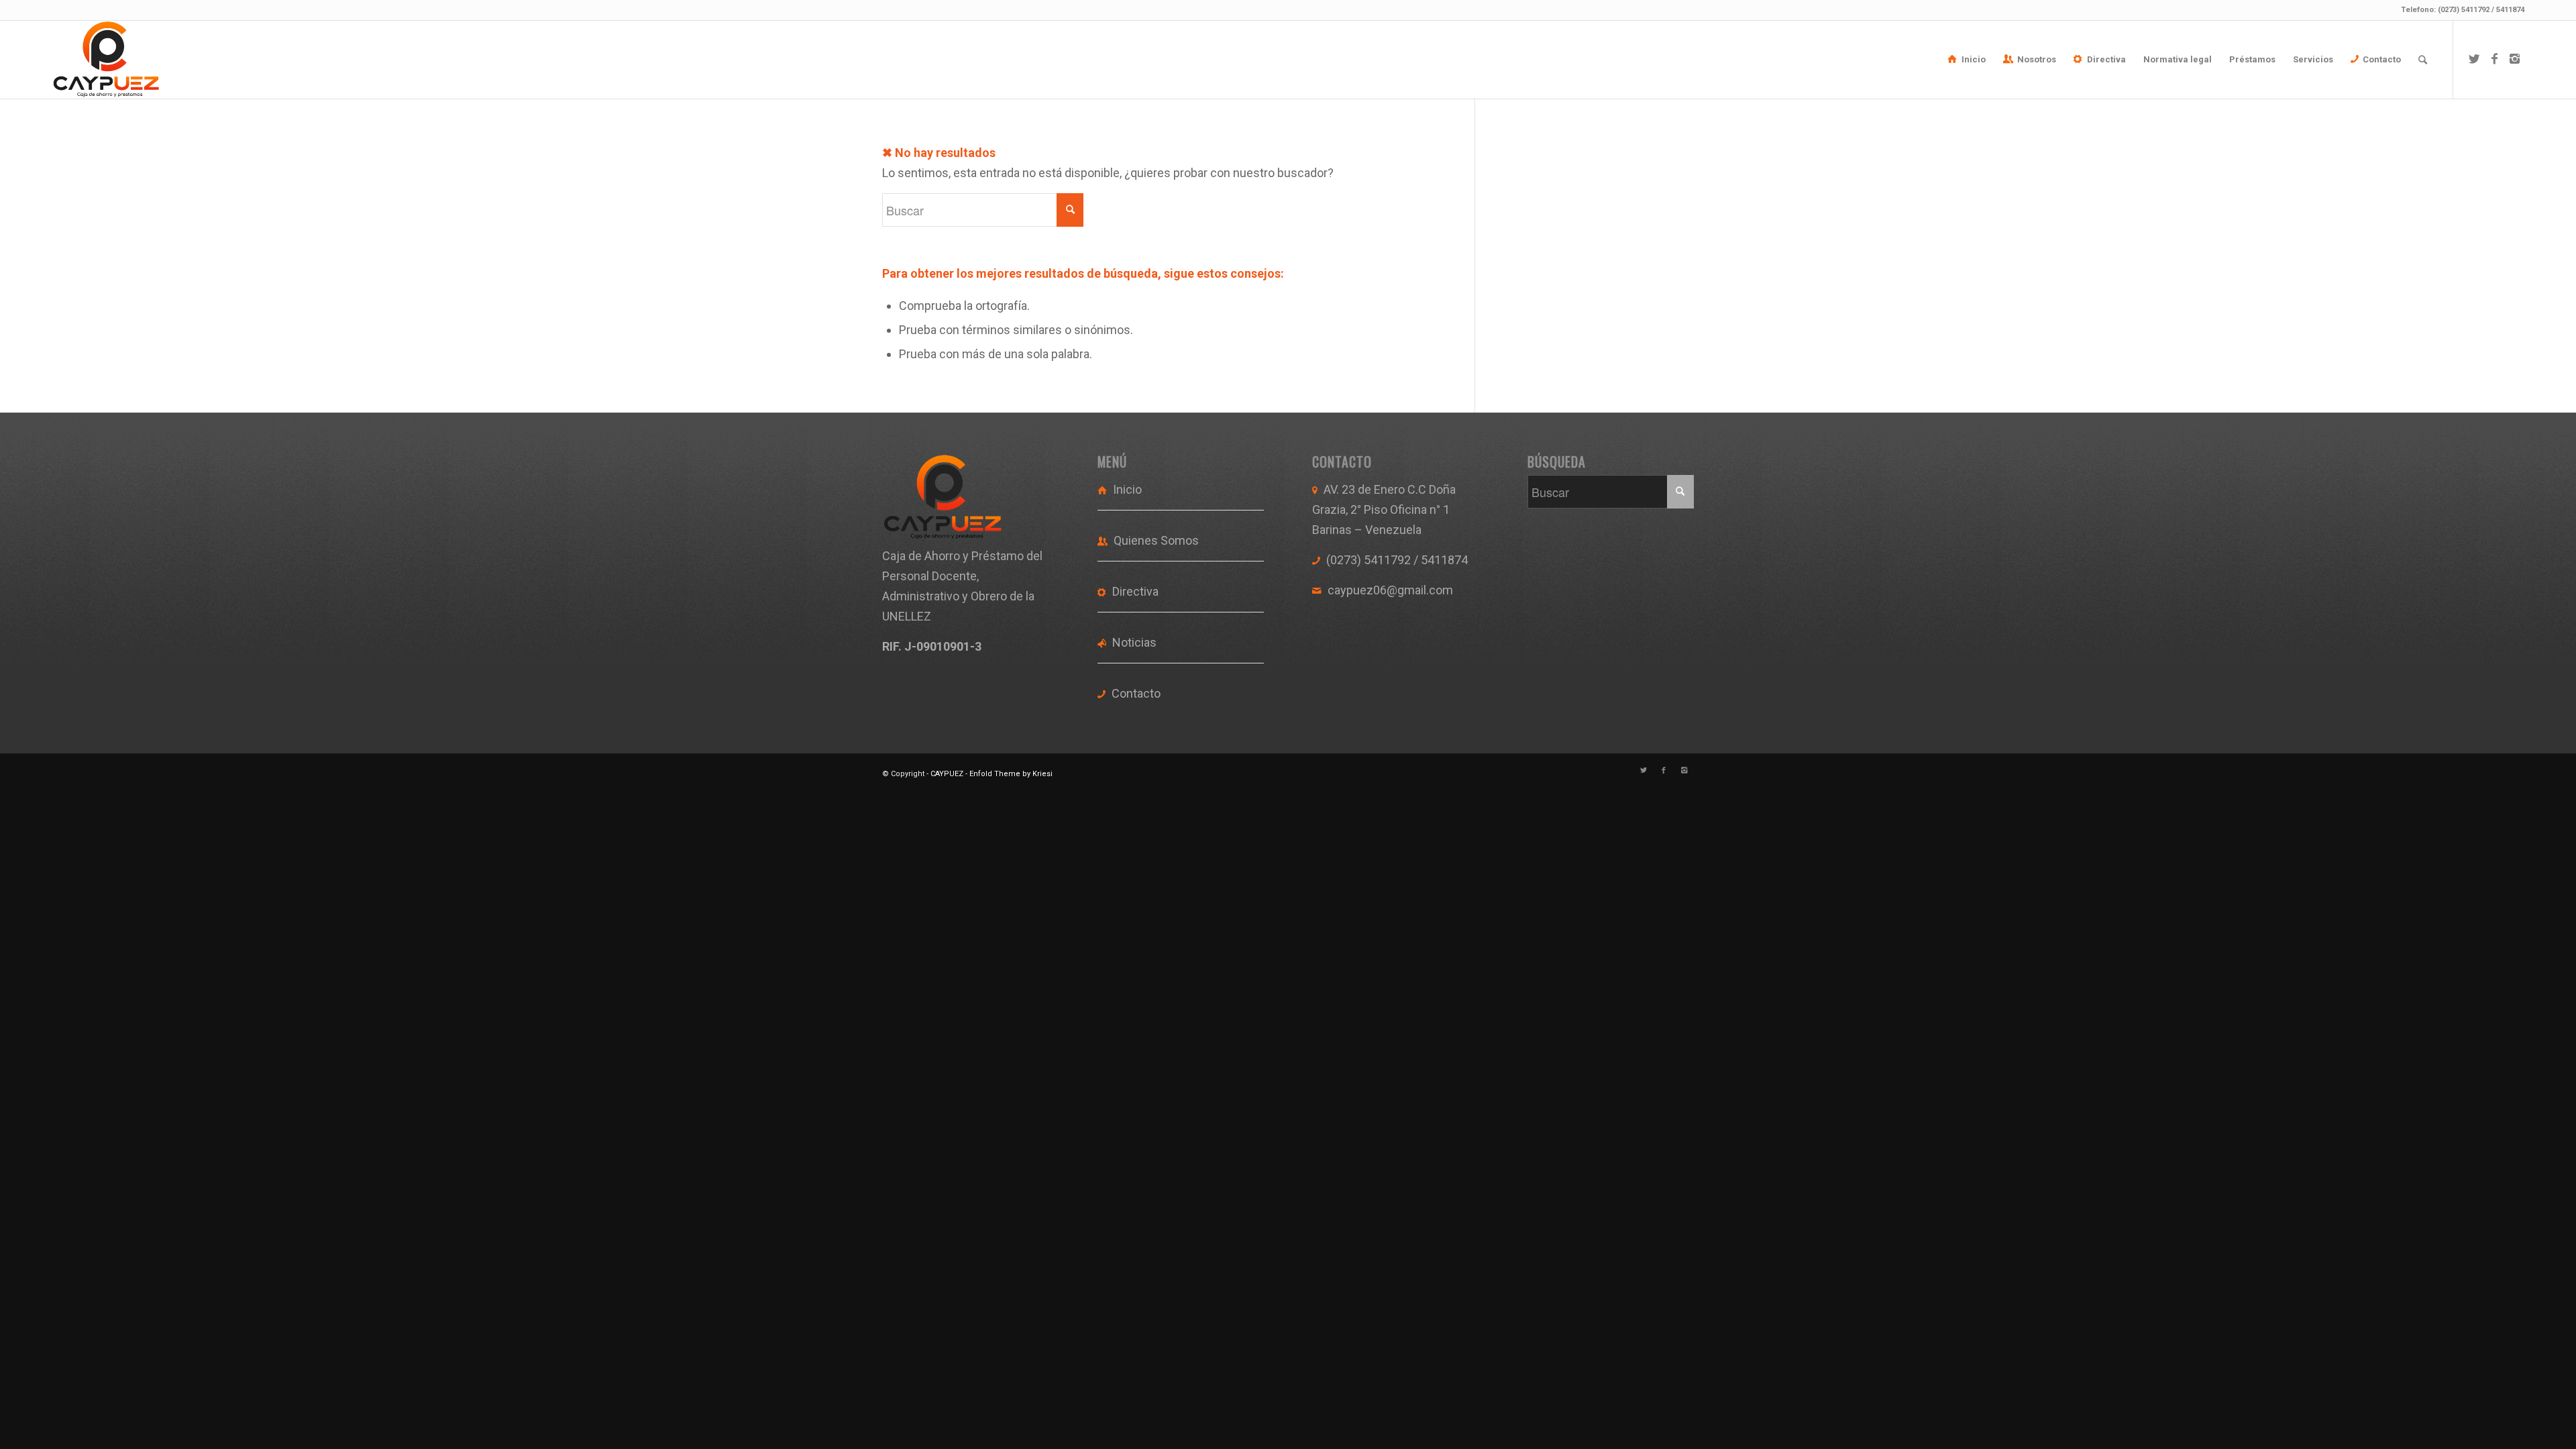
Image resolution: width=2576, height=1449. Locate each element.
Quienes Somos (1156, 540)
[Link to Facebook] (2494, 59)
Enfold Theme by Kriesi (1011, 774)
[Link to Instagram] (2514, 59)
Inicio (1127, 489)
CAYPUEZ (947, 774)
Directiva (1135, 591)
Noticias (1134, 642)
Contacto (1136, 693)
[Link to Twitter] (2474, 59)
